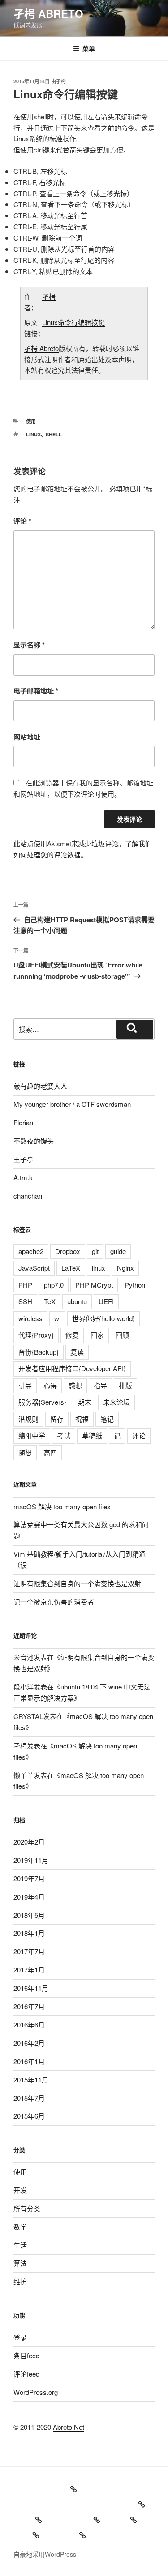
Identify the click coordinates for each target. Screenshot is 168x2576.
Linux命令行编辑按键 (73, 322)
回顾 (122, 1335)
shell (54, 434)
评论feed (26, 2374)
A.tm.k (23, 1177)
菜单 (89, 48)
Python (135, 1285)
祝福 (82, 1419)
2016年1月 (29, 2061)
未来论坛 (116, 1402)
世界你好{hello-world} (103, 1318)
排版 (125, 1385)
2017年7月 (29, 1951)
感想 (75, 1385)
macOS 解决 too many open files (62, 1506)
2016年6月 (29, 2025)
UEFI (106, 1301)
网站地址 (27, 737)
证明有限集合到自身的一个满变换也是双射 (77, 1583)
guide (118, 1251)
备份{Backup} (39, 1352)
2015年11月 (31, 2080)
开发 (20, 2190)
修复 (72, 1335)
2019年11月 (31, 1860)
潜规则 (28, 1419)
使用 (31, 421)
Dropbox (68, 1251)
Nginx (125, 1268)
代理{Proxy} (36, 1335)
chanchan (28, 1196)
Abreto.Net (69, 2427)
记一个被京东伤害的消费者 (54, 1602)
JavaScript (34, 1268)
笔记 (107, 1419)
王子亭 (24, 1159)
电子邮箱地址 (36, 691)
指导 (100, 1385)
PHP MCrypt (94, 1285)
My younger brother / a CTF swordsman (72, 1104)
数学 (20, 2227)
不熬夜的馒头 (34, 1141)
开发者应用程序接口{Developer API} (72, 1368)
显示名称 (29, 645)
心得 (50, 1385)
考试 (64, 1435)
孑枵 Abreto (48, 13)
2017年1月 (29, 1970)
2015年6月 (29, 2116)
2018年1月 (29, 1933)
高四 (50, 1452)
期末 (85, 1402)
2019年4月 (29, 1897)
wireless (30, 1318)
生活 (20, 2245)
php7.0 (54, 1285)
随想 (25, 1452)
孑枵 (61, 81)
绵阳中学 (32, 1435)
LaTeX (71, 1268)
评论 (22, 521)
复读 (77, 1352)
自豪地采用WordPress (45, 2554)
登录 (20, 2337)
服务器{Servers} (42, 1402)
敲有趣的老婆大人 (40, 1086)
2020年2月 (29, 1842)
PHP (25, 1285)
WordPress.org (36, 2392)
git (95, 1251)
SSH (25, 1301)
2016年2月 (29, 2043)
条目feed (26, 2355)
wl (57, 1318)
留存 (57, 1419)
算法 (20, 2263)
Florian (23, 1122)
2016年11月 (31, 1988)
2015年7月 (29, 2098)
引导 (25, 1385)
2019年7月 (29, 1878)
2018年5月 (29, 1915)
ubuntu (77, 1301)
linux (33, 434)
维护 (20, 2281)
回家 (97, 1335)
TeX (50, 1301)
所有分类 (27, 2208)
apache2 (31, 1251)
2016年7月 (29, 2006)
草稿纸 (92, 1435)
